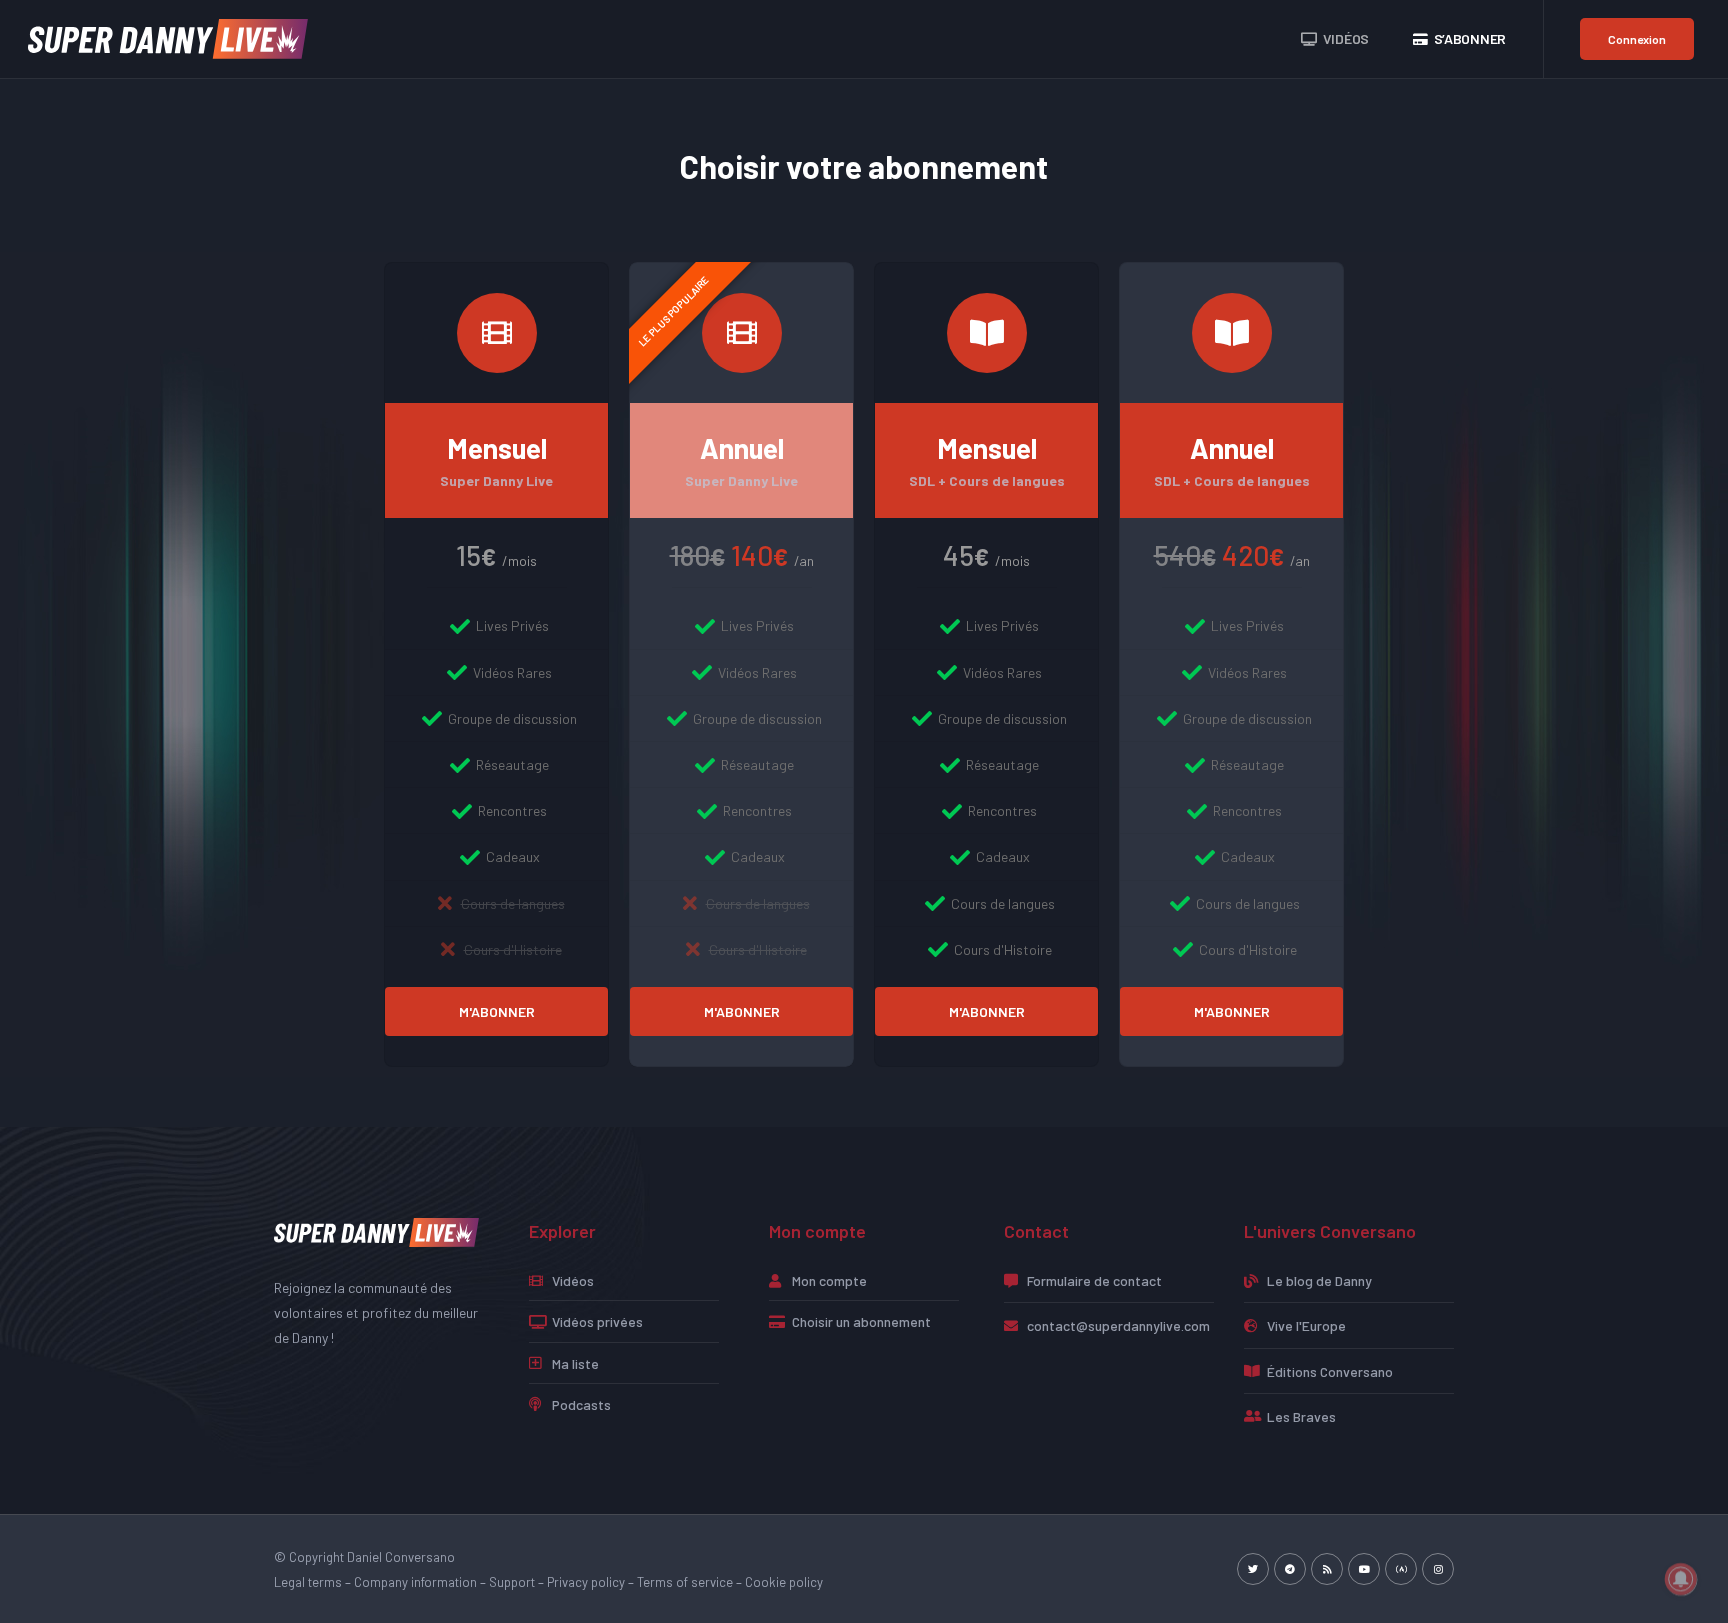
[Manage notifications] (1681, 1579)
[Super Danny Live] (168, 37)
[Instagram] (1438, 1569)
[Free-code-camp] (1401, 1569)
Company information (415, 1582)
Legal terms (308, 1582)
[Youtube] (1364, 1569)
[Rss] (1327, 1569)
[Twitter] (1253, 1569)
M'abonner (497, 1011)
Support (512, 1582)
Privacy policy (586, 1582)
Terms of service (685, 1582)
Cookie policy (784, 1582)
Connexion (1637, 39)
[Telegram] (1290, 1569)
